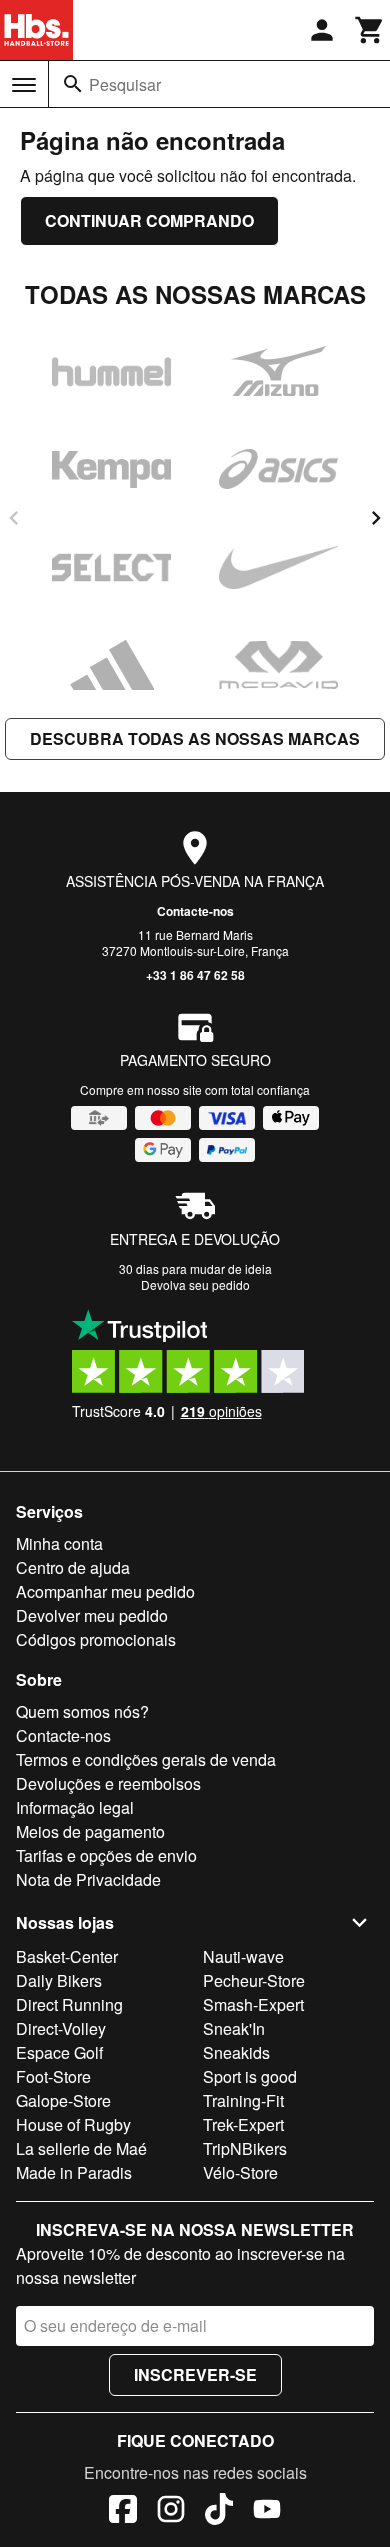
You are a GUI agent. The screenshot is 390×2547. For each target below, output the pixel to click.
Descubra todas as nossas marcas (195, 738)
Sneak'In (234, 2028)
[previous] (14, 518)
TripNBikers (245, 2148)
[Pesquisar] (73, 84)
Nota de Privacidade (88, 1879)
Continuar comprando (149, 220)
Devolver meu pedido (92, 1615)
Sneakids (236, 2052)
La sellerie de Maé (81, 2148)
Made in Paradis (74, 2172)
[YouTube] (267, 2512)
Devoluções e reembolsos (108, 1783)
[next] (376, 518)
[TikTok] (219, 2512)
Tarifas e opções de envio (106, 1855)
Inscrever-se (195, 2374)
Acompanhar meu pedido (105, 1591)
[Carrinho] (370, 30)
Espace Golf (59, 2052)
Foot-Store (53, 2076)
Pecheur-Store (254, 1980)
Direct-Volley (61, 2028)
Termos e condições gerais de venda (146, 1759)
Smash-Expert (253, 2004)
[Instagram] (171, 2512)
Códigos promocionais (96, 1639)
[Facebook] (123, 2512)
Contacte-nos (195, 911)
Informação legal (75, 1807)
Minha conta (59, 1543)
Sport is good (250, 2076)
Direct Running (69, 2004)
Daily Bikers (59, 1980)
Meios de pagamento (90, 1831)
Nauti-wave (243, 1956)
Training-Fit (243, 2100)
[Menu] (24, 85)
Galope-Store (63, 2100)
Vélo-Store (240, 2172)
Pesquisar (125, 84)
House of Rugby (73, 2124)
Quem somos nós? (82, 1711)
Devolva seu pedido (195, 1284)
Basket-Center (67, 1956)
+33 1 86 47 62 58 (195, 975)
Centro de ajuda (73, 1567)
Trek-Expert (243, 2124)
